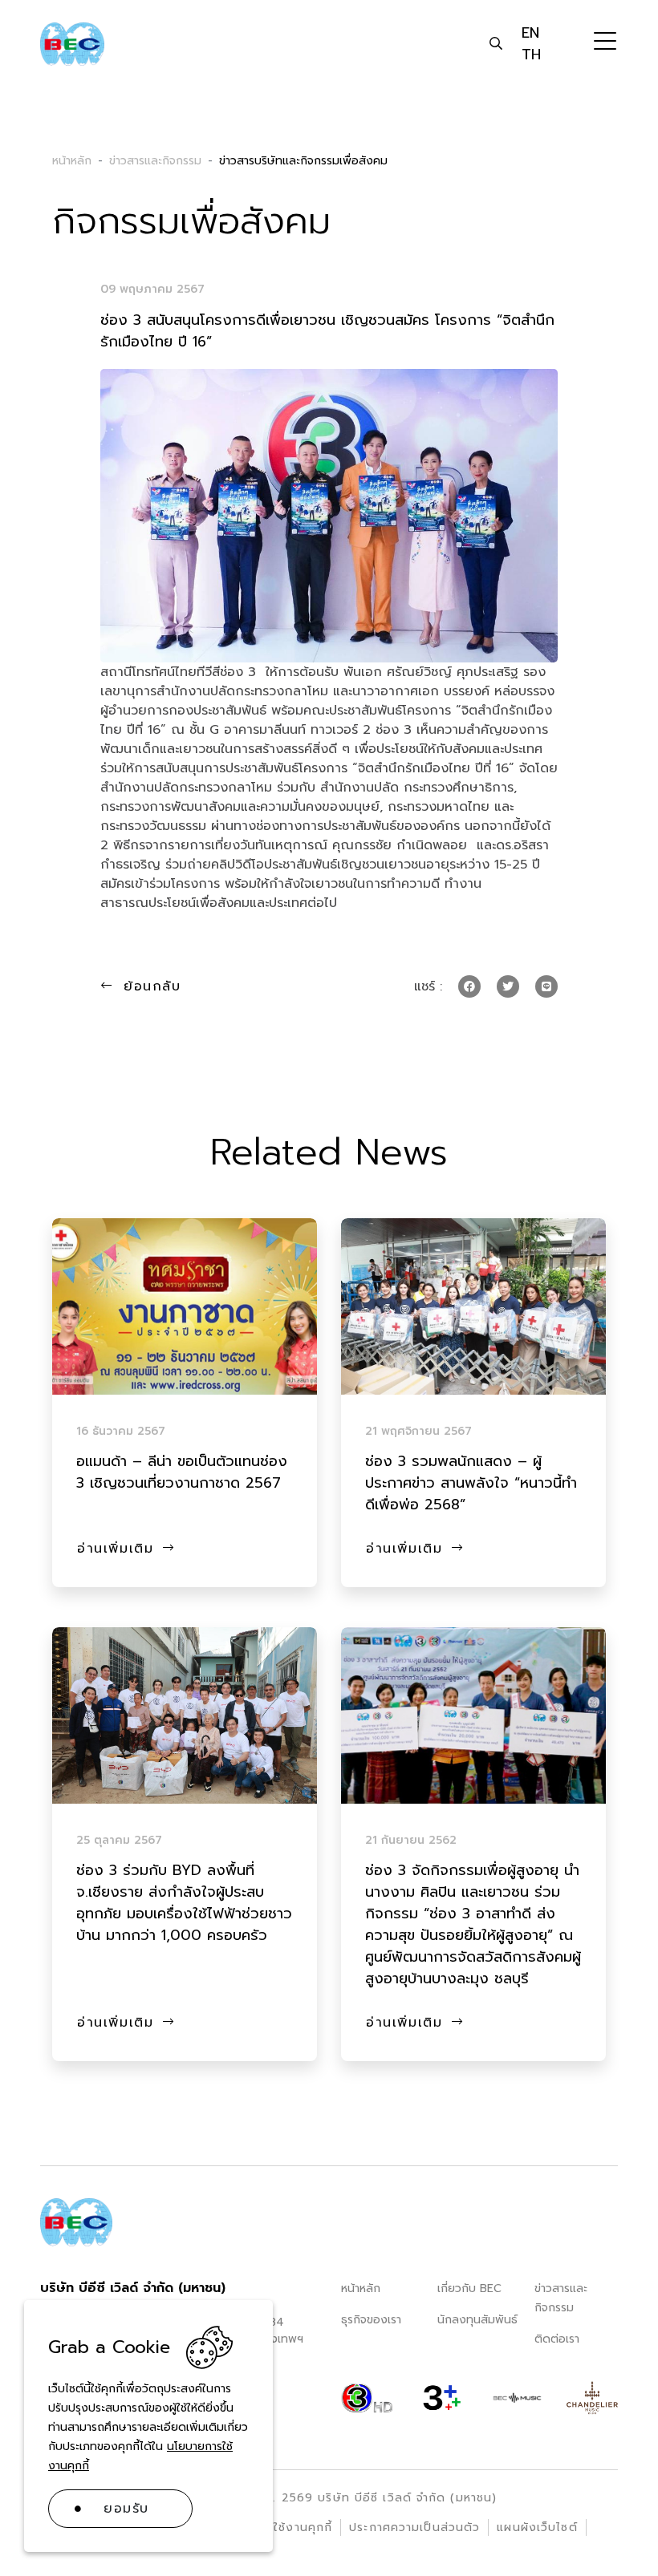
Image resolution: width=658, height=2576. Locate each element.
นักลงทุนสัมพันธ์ (477, 2320)
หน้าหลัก (361, 2288)
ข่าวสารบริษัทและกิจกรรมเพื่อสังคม (303, 161)
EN (530, 33)
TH (531, 55)
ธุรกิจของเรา (371, 2320)
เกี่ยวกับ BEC (469, 2288)
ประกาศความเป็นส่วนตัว (414, 2527)
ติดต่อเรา (557, 2339)
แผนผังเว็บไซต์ (537, 2527)
